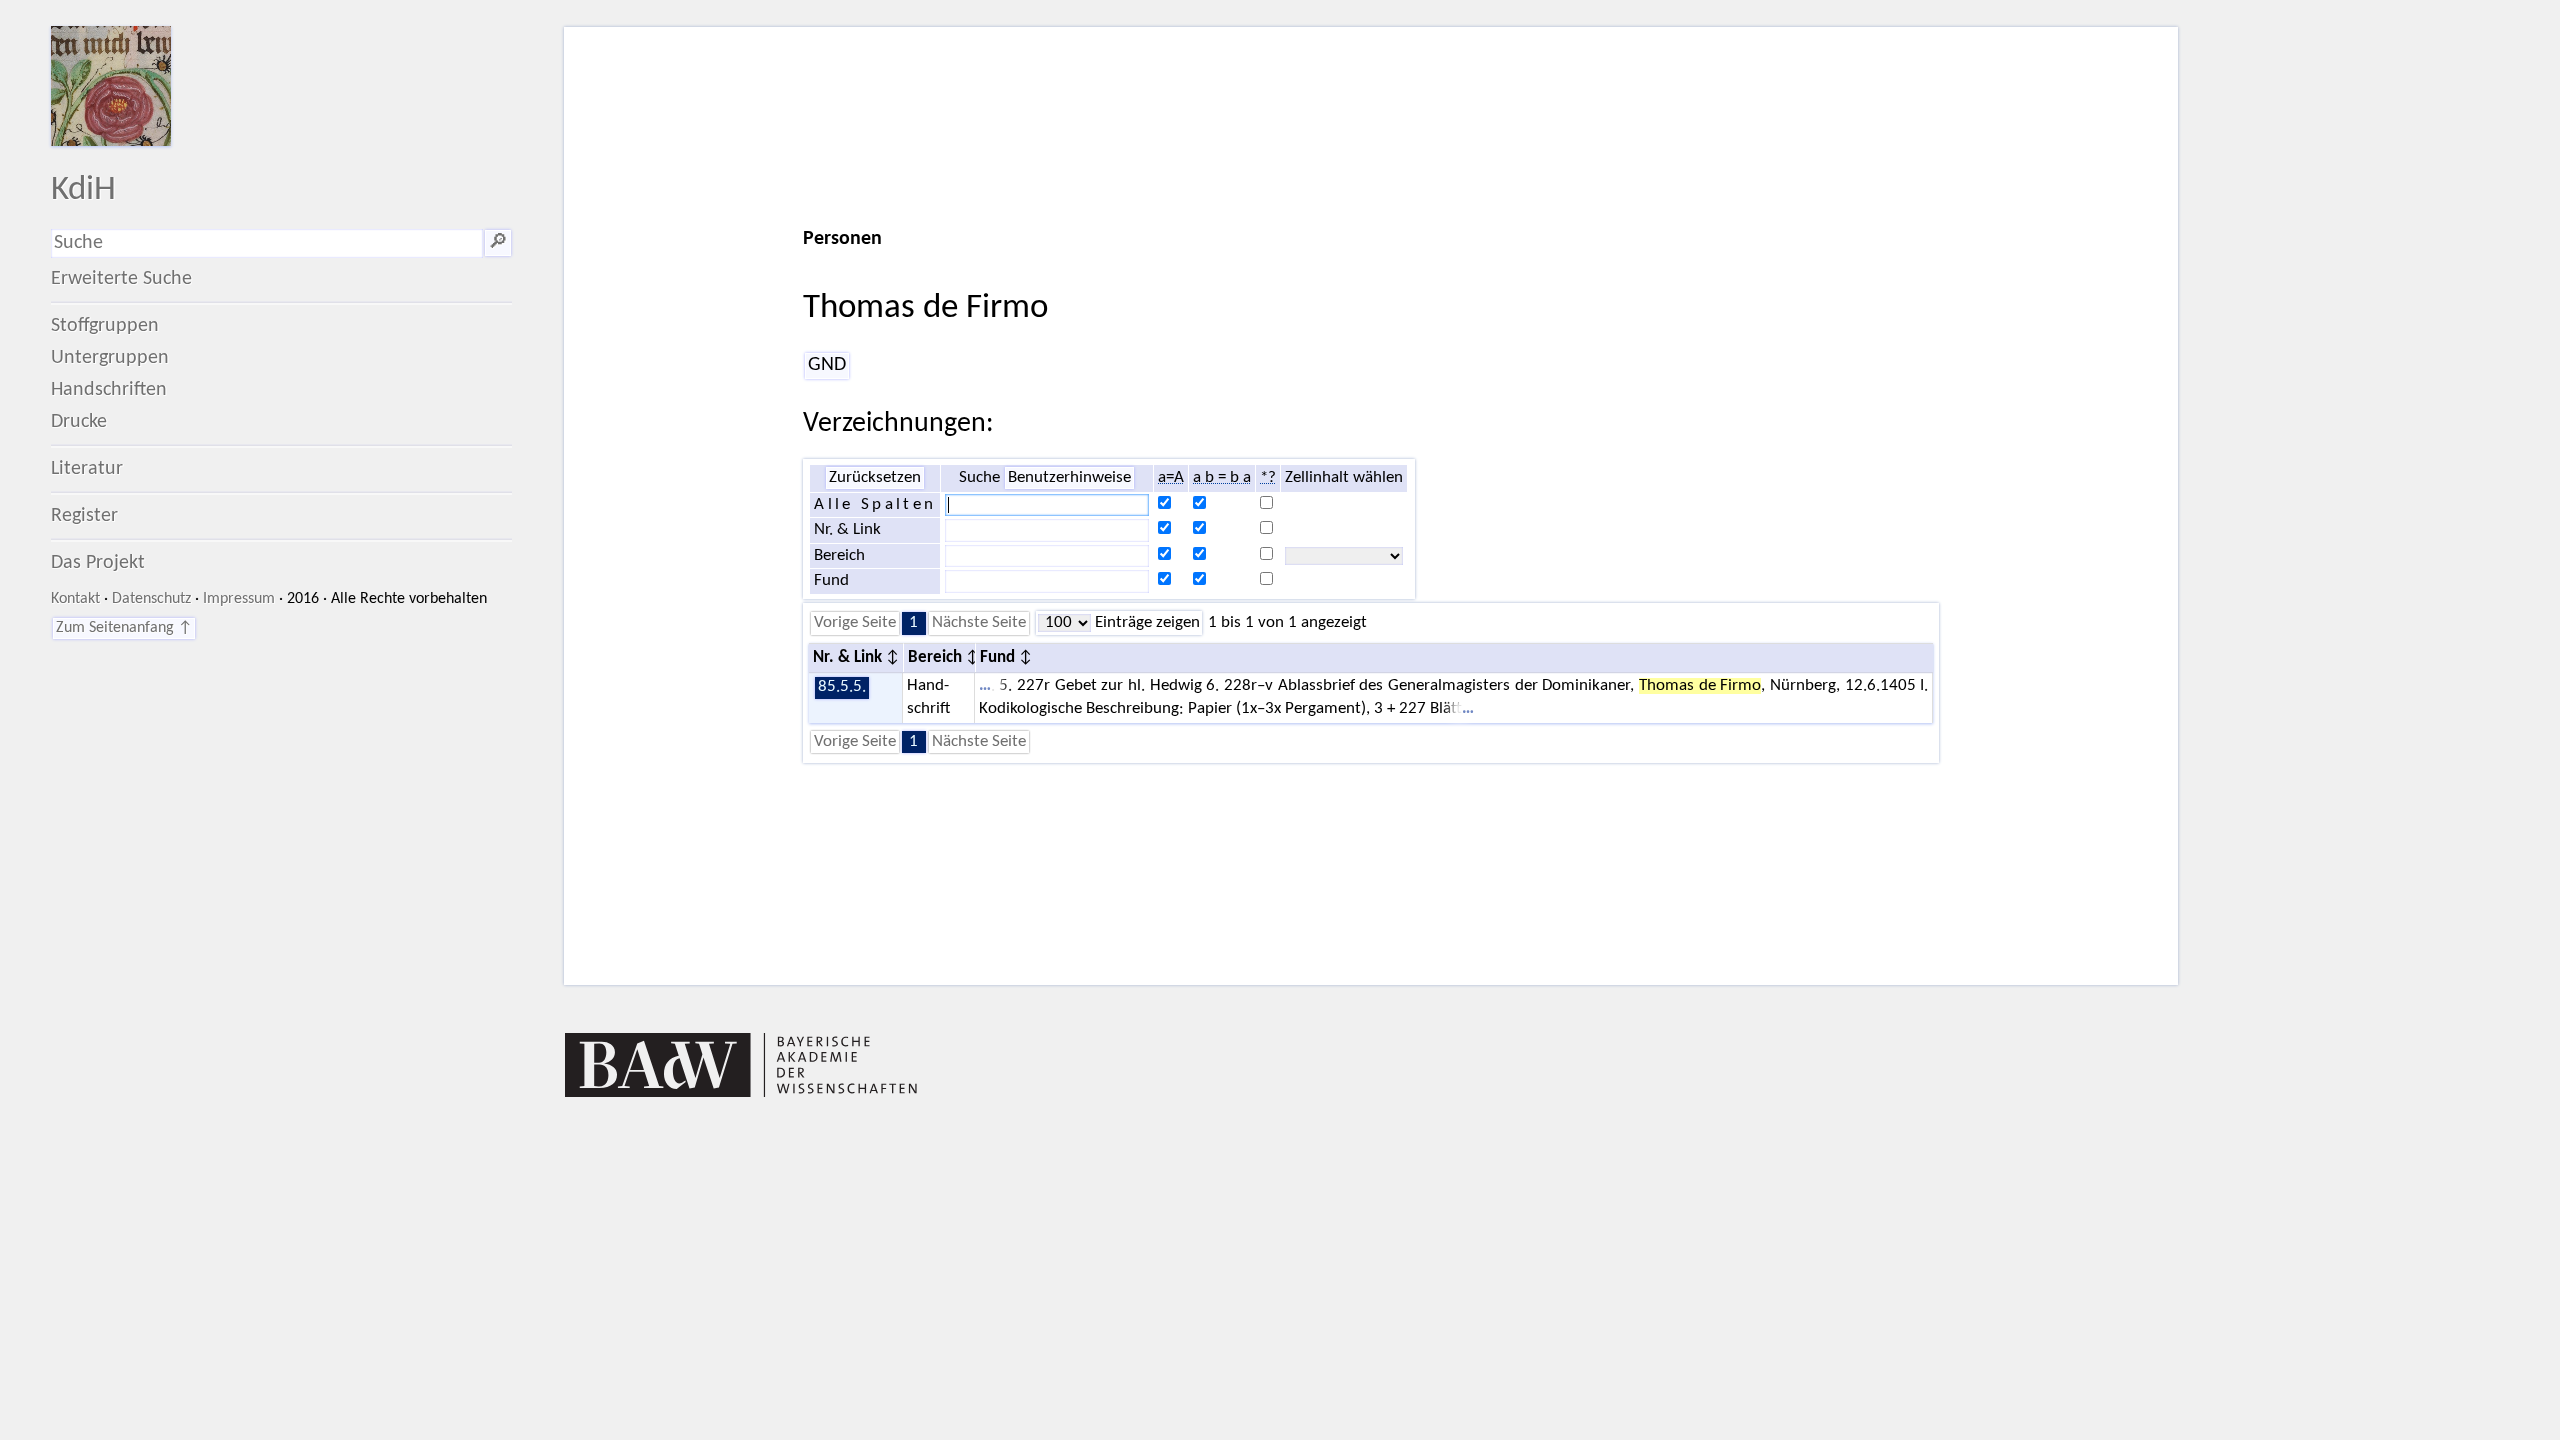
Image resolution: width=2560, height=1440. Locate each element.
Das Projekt (98, 563)
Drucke (79, 422)
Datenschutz (151, 599)
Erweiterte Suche (121, 279)
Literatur (87, 469)
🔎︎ (498, 243)
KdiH (83, 190)
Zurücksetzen (875, 478)
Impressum (239, 599)
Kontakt (75, 599)
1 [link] (913, 623)
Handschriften (109, 390)
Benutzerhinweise (1069, 478)
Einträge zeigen (1145, 623)
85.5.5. (842, 687)
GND (827, 365)
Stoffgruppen (105, 326)
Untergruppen (110, 358)
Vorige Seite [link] (855, 623)
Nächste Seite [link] (979, 623)
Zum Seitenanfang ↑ (124, 628)
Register (84, 516)
